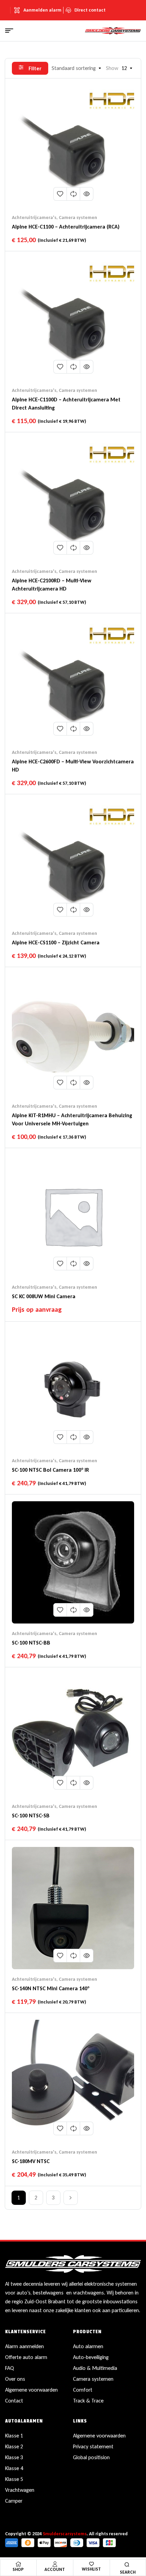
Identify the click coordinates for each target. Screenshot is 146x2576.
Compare (73, 194)
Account (55, 2569)
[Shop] (18, 2564)
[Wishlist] (92, 2564)
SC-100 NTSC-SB (31, 1816)
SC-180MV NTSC (31, 2161)
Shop (18, 2569)
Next (71, 2198)
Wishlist (91, 2569)
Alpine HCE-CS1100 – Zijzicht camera (56, 942)
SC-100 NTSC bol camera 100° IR (50, 1470)
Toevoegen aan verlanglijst (60, 194)
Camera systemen (78, 217)
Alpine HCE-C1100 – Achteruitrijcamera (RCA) (66, 227)
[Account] (55, 2564)
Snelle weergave (87, 194)
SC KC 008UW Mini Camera (44, 1296)
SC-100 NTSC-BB (31, 1643)
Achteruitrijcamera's (34, 217)
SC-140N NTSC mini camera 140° (51, 1988)
